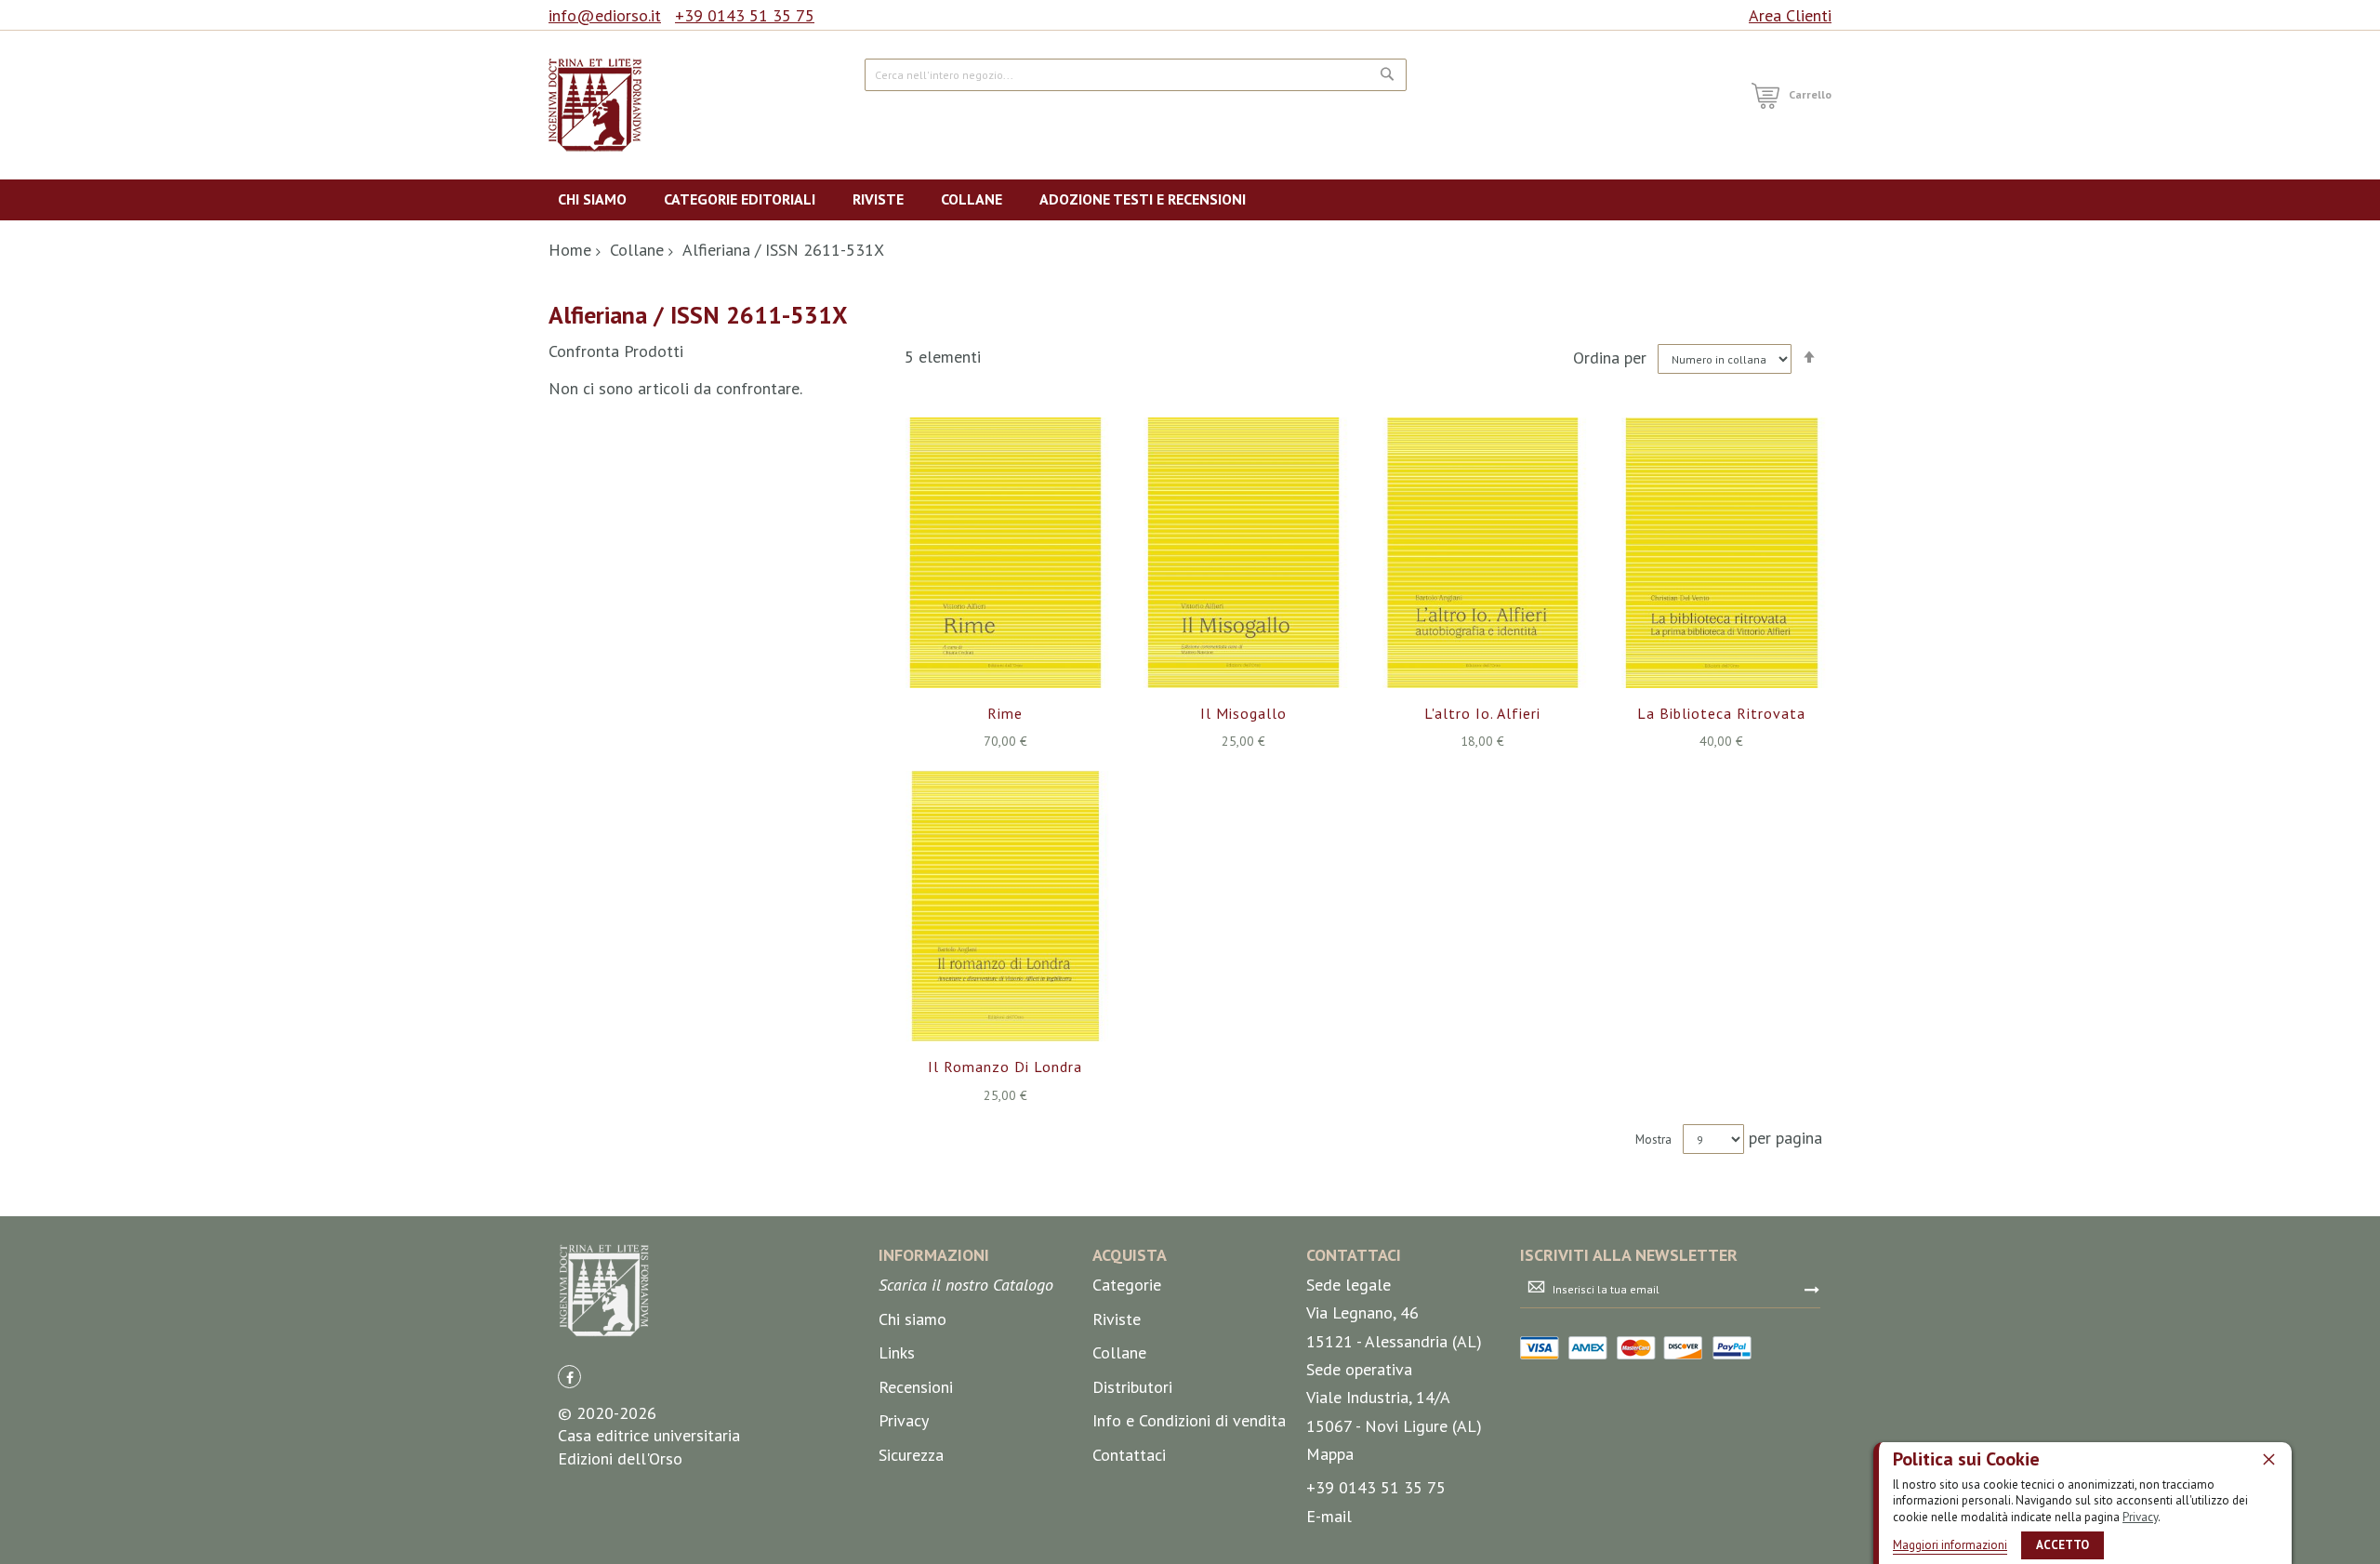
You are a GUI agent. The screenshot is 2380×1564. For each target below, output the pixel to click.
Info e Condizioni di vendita (1189, 1420)
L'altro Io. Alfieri (1482, 713)
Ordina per (1610, 358)
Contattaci (1129, 1455)
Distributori (1132, 1387)
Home (570, 250)
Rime (1005, 713)
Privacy (2140, 1517)
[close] (2268, 1459)
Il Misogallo (1243, 713)
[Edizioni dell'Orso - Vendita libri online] (595, 105)
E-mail (1329, 1516)
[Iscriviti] (1812, 1289)
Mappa (1330, 1454)
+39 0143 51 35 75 (745, 15)
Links (897, 1352)
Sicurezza (911, 1455)
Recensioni (916, 1387)
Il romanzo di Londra (1005, 1067)
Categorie (1127, 1285)
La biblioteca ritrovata (1721, 713)
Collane (637, 250)
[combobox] (1136, 75)
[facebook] (569, 1377)
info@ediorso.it (605, 15)
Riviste (1117, 1319)
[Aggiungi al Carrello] (983, 577)
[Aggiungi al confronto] (1027, 577)
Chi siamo (912, 1319)
